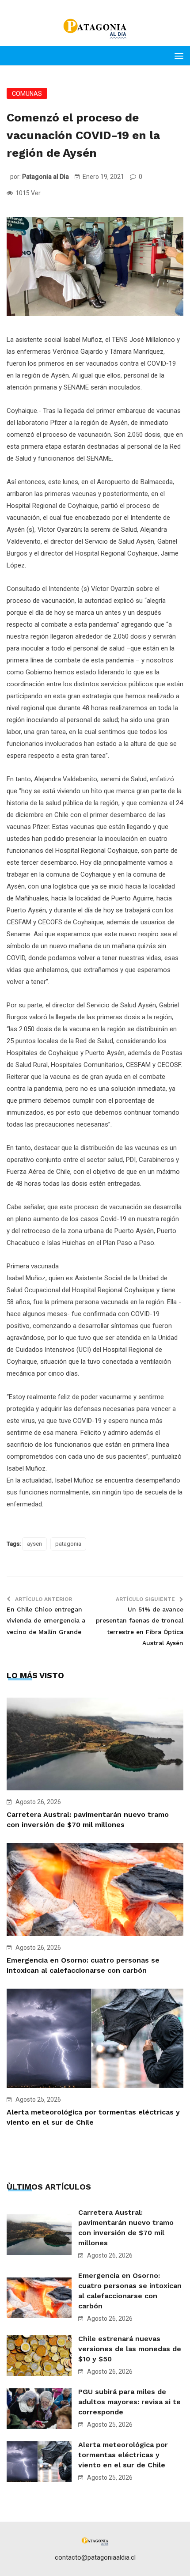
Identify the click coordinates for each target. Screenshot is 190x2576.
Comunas (27, 94)
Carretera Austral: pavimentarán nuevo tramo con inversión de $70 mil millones (126, 2228)
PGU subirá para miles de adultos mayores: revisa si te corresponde (129, 2402)
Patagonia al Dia (46, 177)
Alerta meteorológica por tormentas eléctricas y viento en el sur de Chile (123, 2455)
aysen (34, 1544)
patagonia (68, 1544)
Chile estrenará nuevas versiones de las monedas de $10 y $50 (130, 2349)
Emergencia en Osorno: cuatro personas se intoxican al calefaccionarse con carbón (130, 2291)
